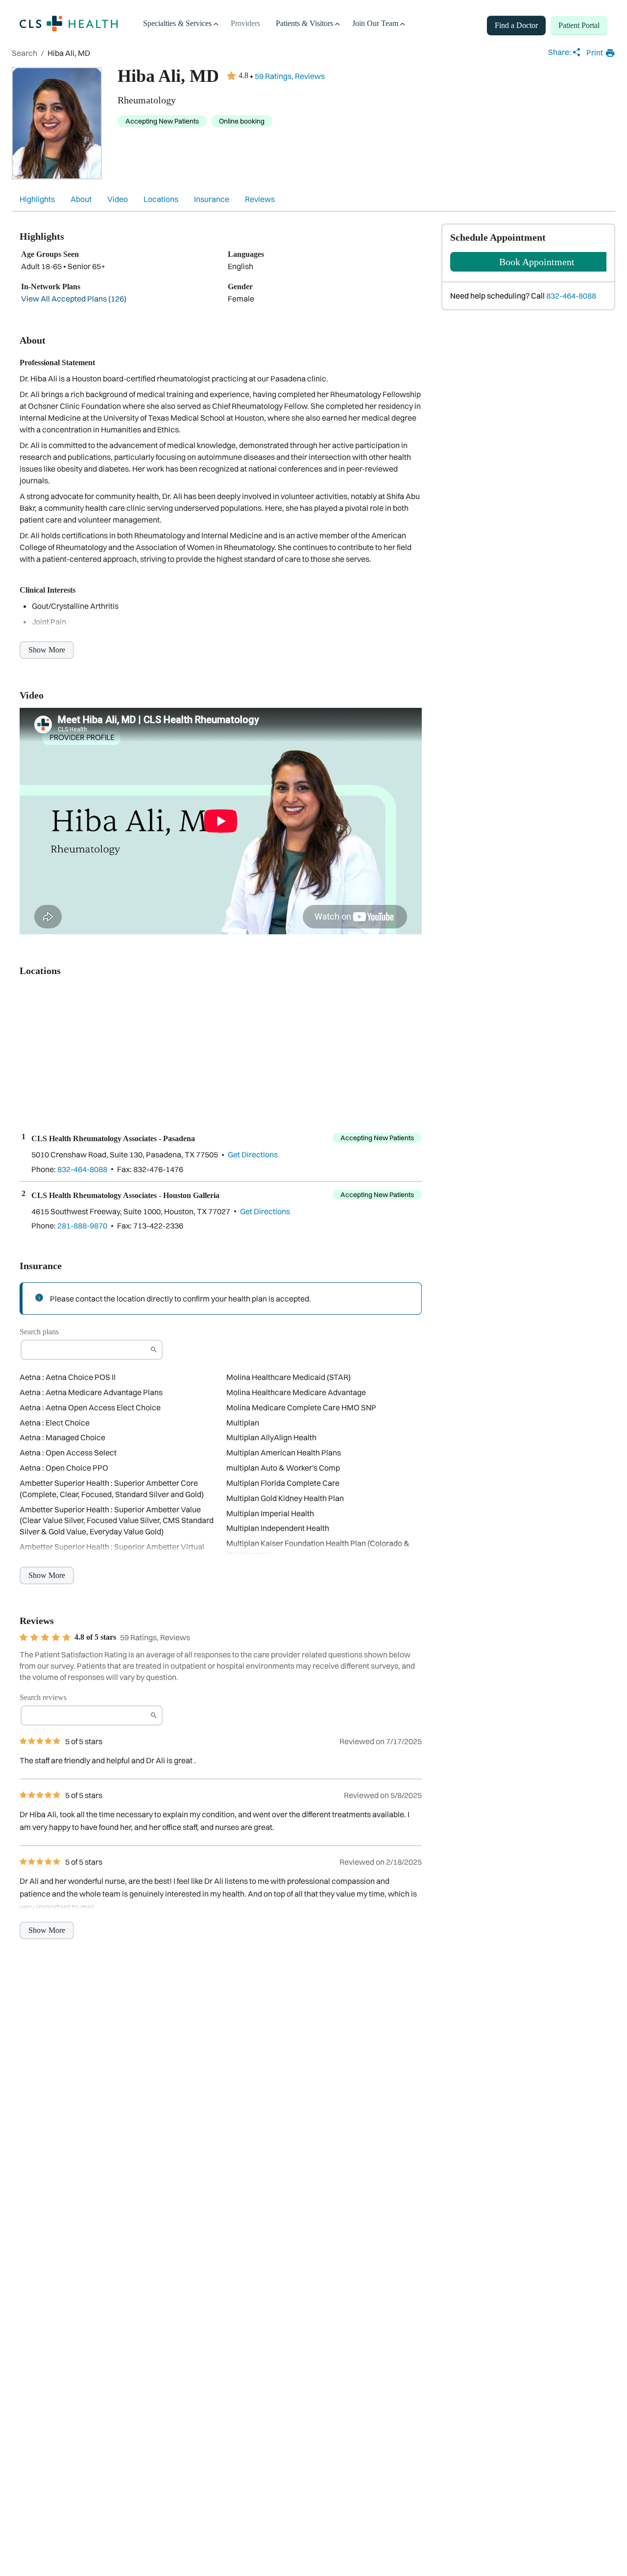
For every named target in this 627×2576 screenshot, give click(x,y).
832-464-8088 (571, 296)
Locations (161, 199)
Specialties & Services (177, 23)
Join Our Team (375, 23)
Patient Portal (579, 25)
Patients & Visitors (304, 23)
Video (118, 199)
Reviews (260, 199)
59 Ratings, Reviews (290, 76)
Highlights (37, 199)
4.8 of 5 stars (95, 1637)
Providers (245, 23)
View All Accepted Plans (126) (74, 299)
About (81, 199)
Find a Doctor (516, 25)
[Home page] (69, 24)
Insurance (212, 199)
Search (24, 53)
